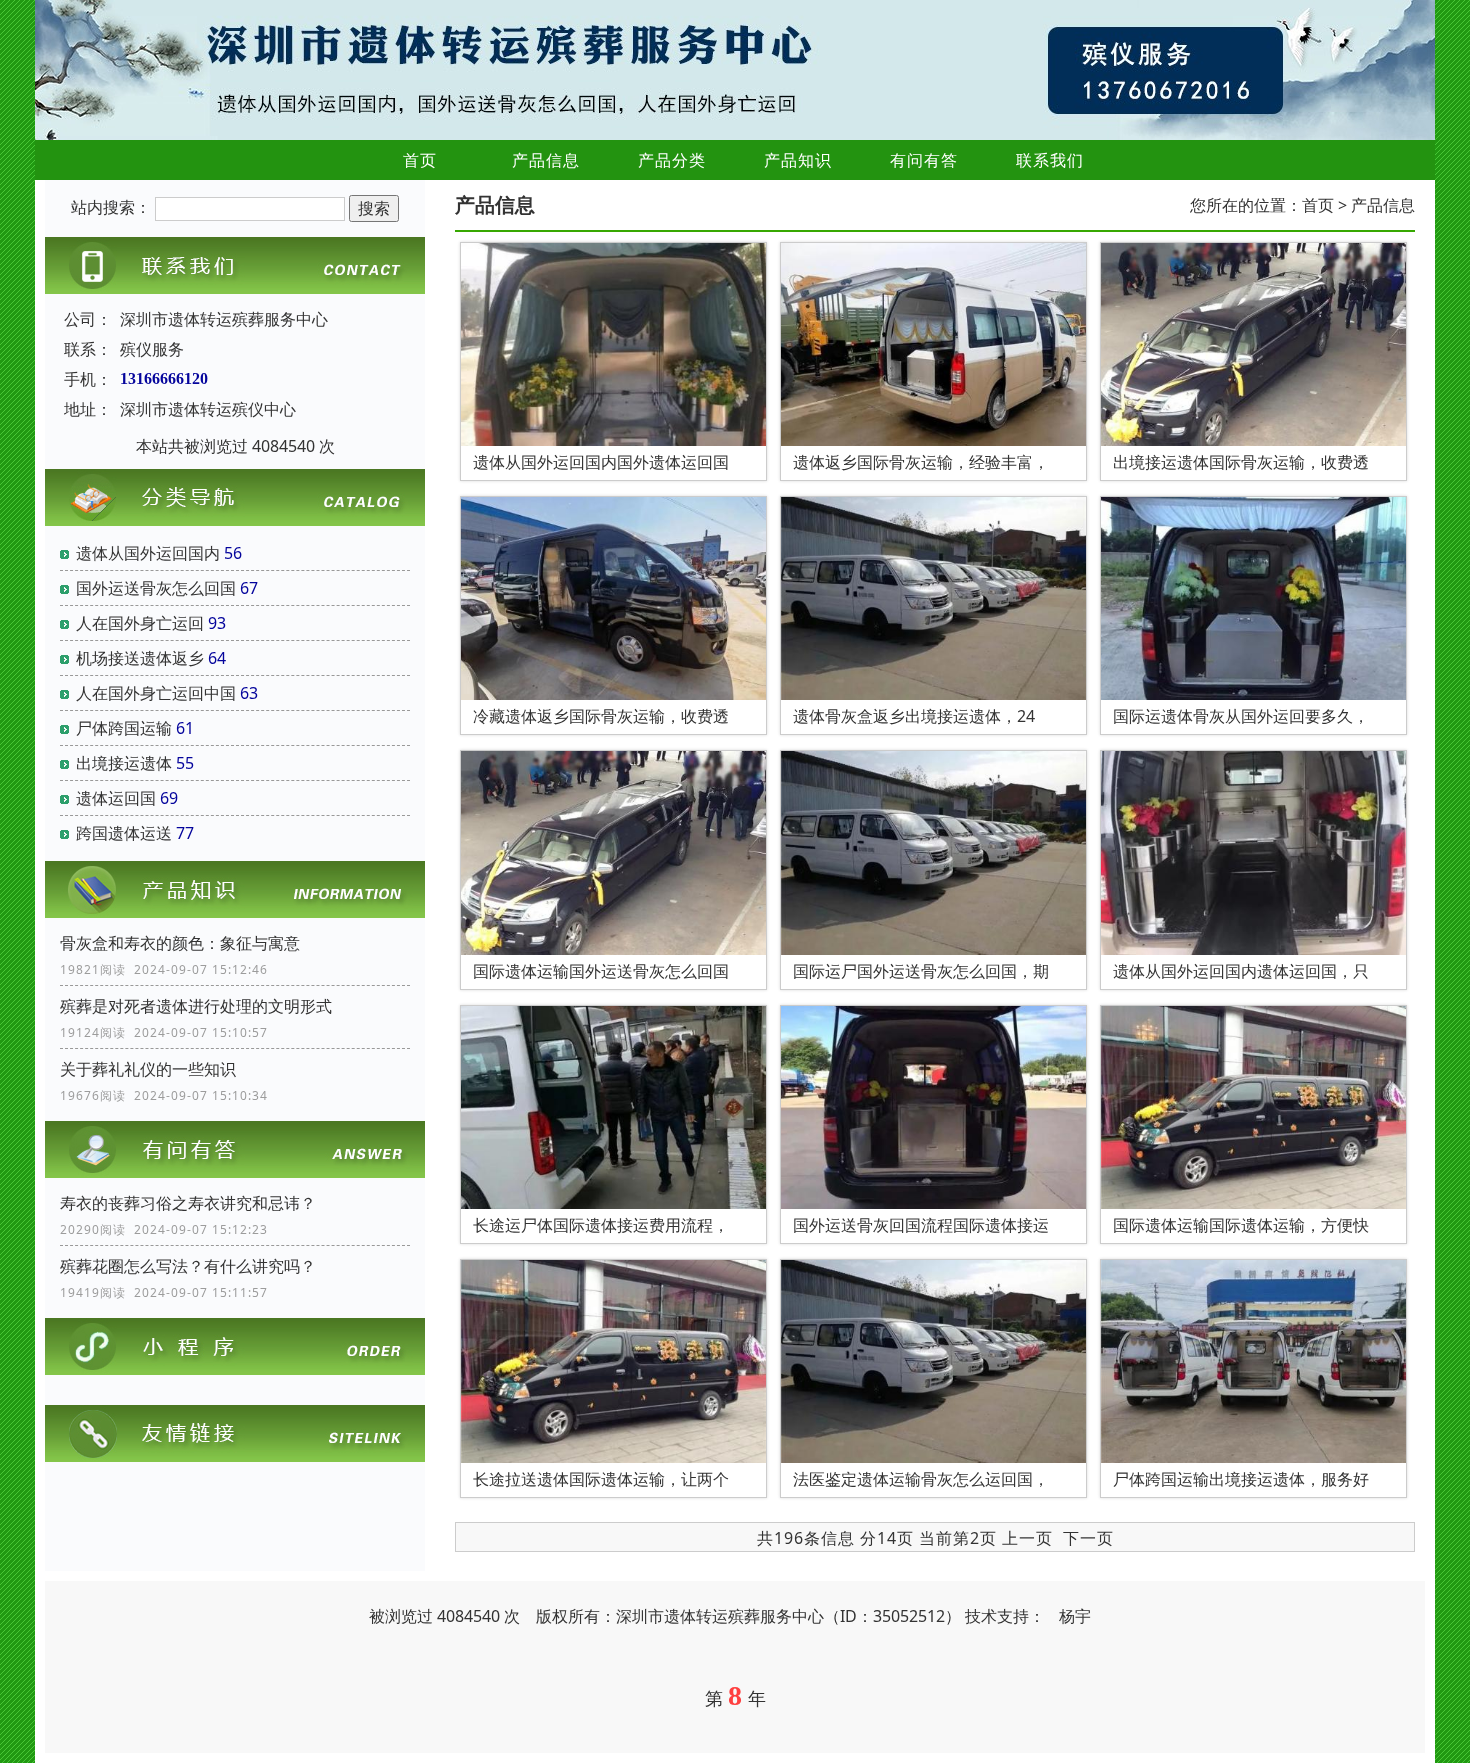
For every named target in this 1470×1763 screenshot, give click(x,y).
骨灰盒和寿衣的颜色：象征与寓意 (180, 943)
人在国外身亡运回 (140, 623)
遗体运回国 (116, 798)
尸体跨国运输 (124, 728)
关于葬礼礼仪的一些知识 (148, 1069)
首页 (420, 160)
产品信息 (546, 160)
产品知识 (798, 160)
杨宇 (1075, 1616)
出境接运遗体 (124, 763)
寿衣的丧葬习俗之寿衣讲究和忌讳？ (188, 1203)
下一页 (1088, 1538)
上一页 (1027, 1538)
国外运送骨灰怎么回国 (156, 588)
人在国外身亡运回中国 (156, 693)
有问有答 (924, 160)
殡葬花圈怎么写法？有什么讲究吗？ (188, 1266)
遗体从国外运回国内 (148, 553)
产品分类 (672, 160)
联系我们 (1050, 160)
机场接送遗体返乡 (140, 658)
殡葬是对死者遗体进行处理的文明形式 (196, 1006)
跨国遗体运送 (124, 833)
